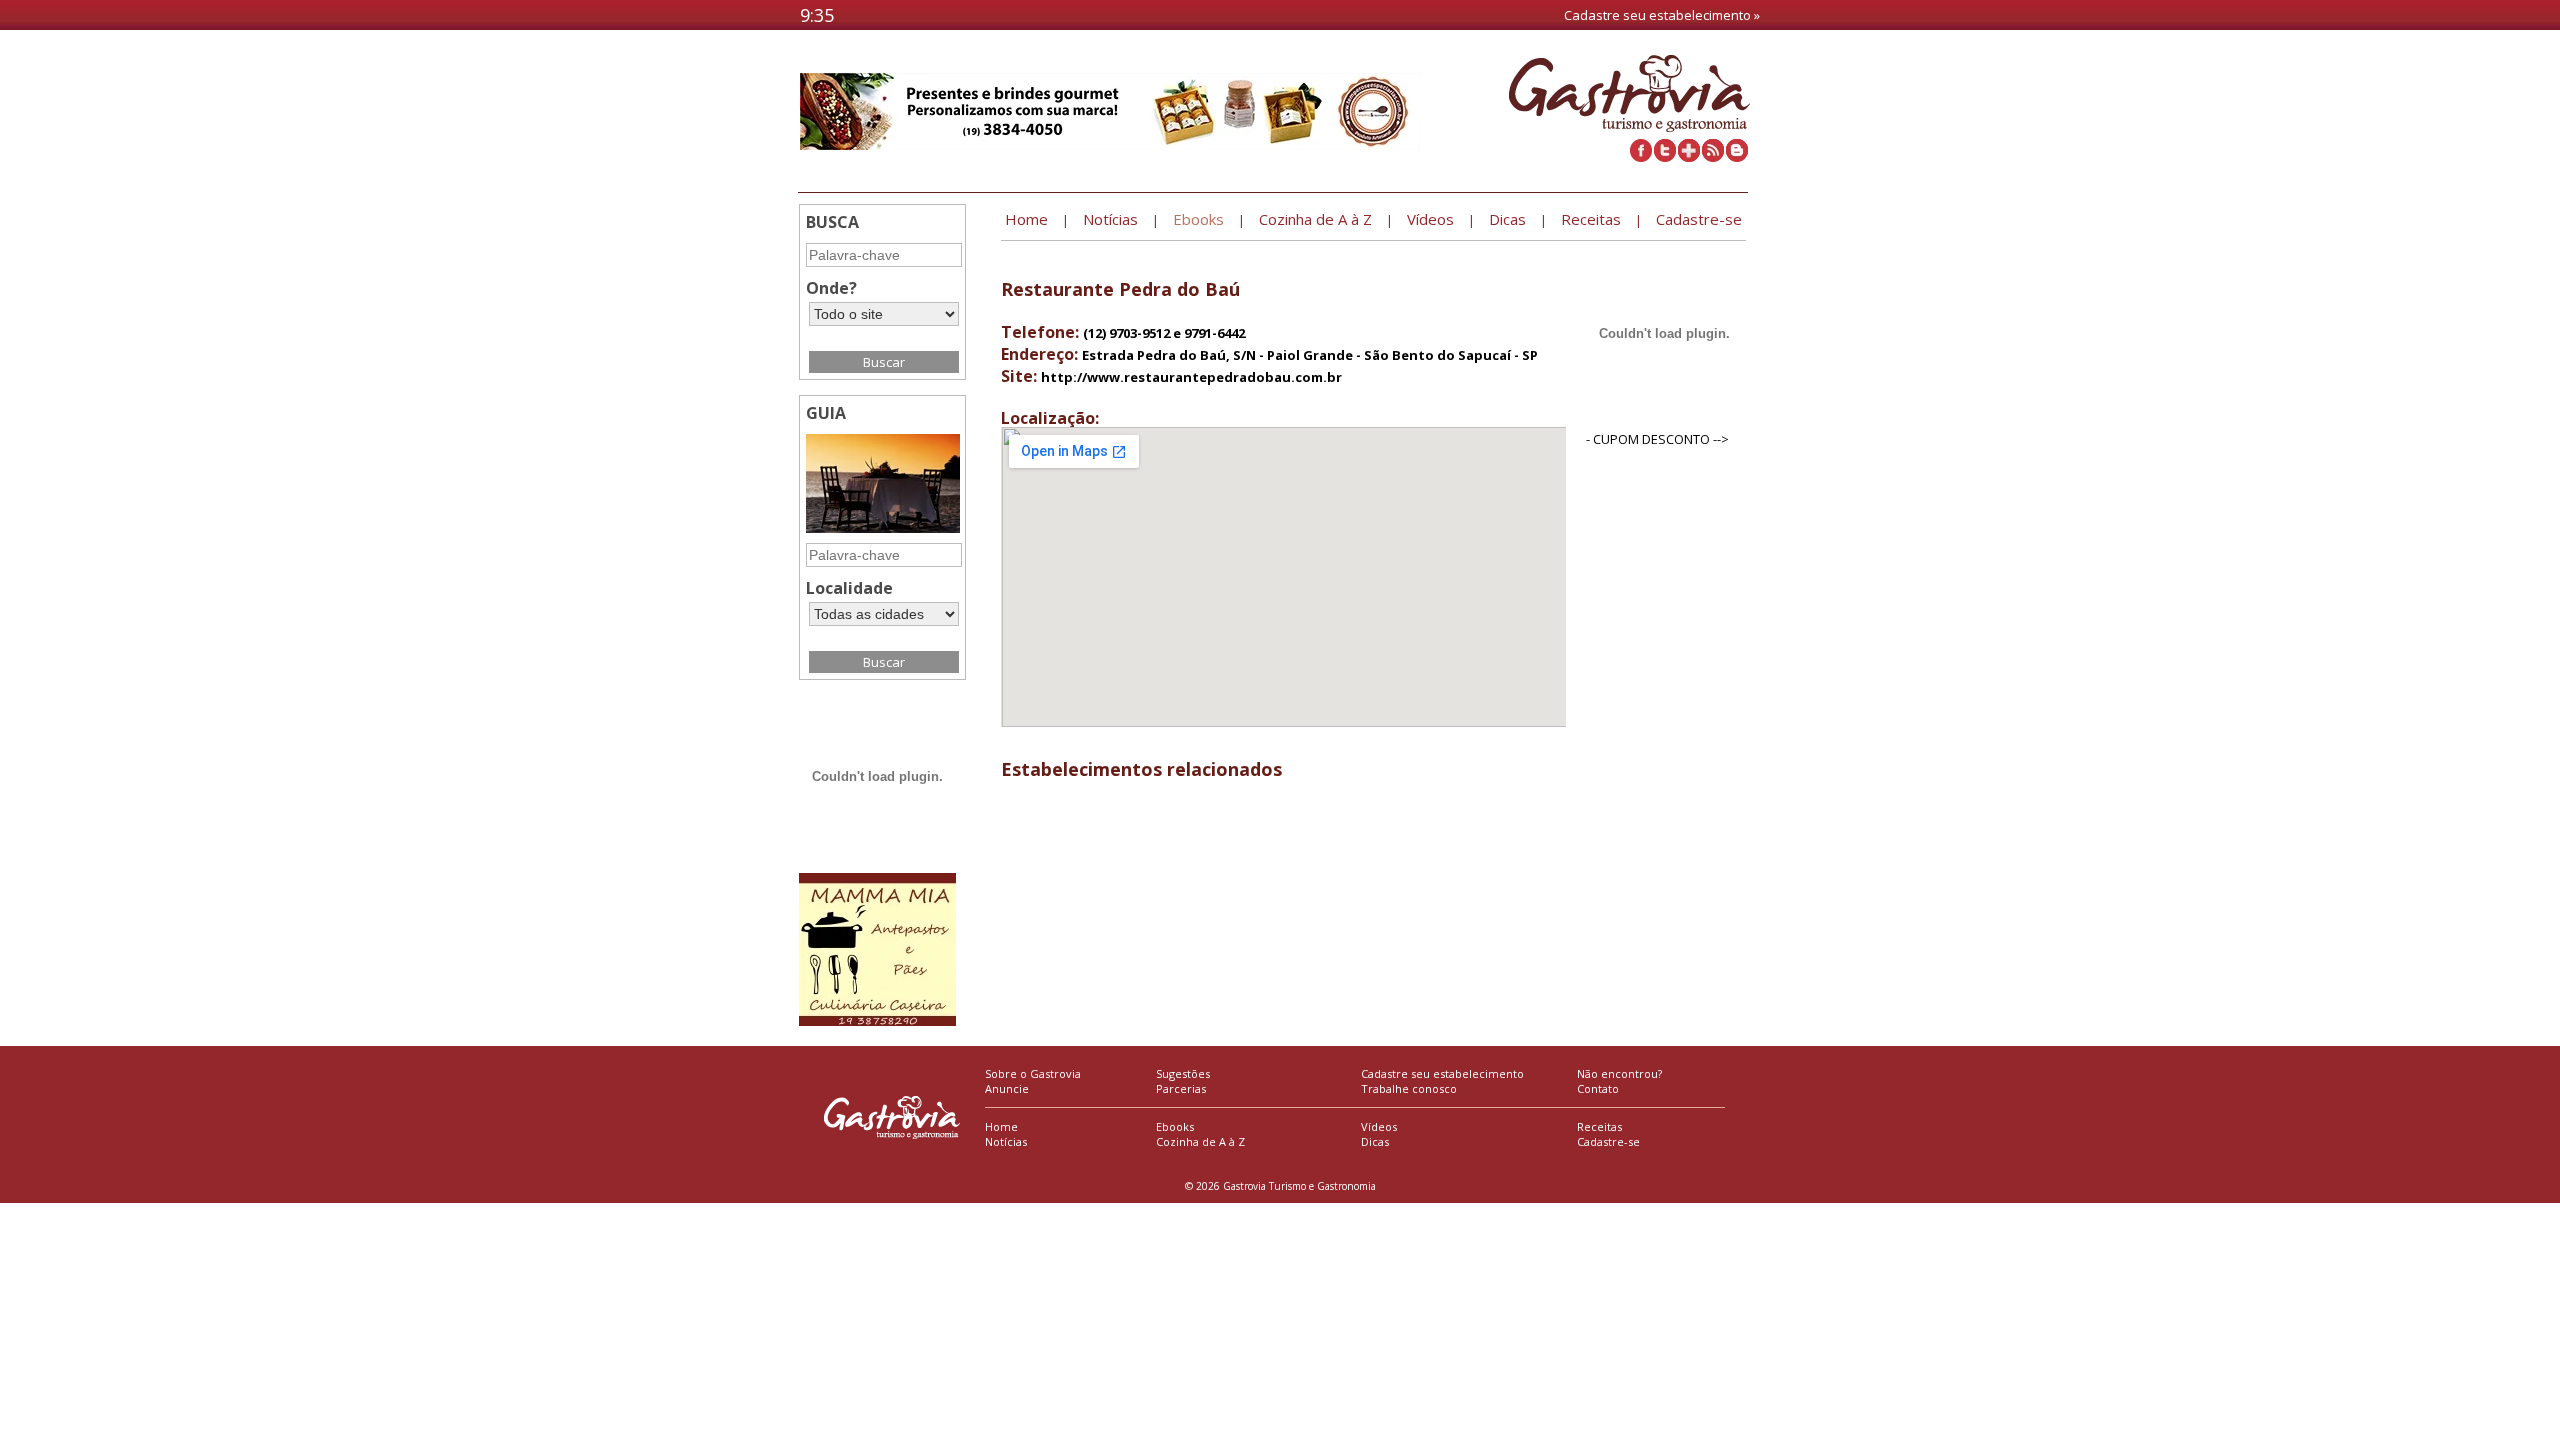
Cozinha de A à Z (1200, 1141)
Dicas (1375, 1141)
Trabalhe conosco (1409, 1088)
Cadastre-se (1608, 1141)
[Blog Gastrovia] (1737, 157)
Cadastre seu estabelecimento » (1662, 15)
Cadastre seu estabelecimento (1442, 1073)
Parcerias (1181, 1088)
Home (1001, 1126)
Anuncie (1007, 1088)
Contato (1598, 1088)
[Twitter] (1665, 157)
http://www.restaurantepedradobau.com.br (1191, 377)
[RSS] (1713, 157)
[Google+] (1689, 157)
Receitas (1599, 1126)
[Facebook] (1641, 157)
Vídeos (1379, 1126)
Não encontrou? (1619, 1073)
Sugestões (1183, 1073)
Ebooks (1175, 1126)
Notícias (1006, 1141)
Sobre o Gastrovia (1033, 1073)
